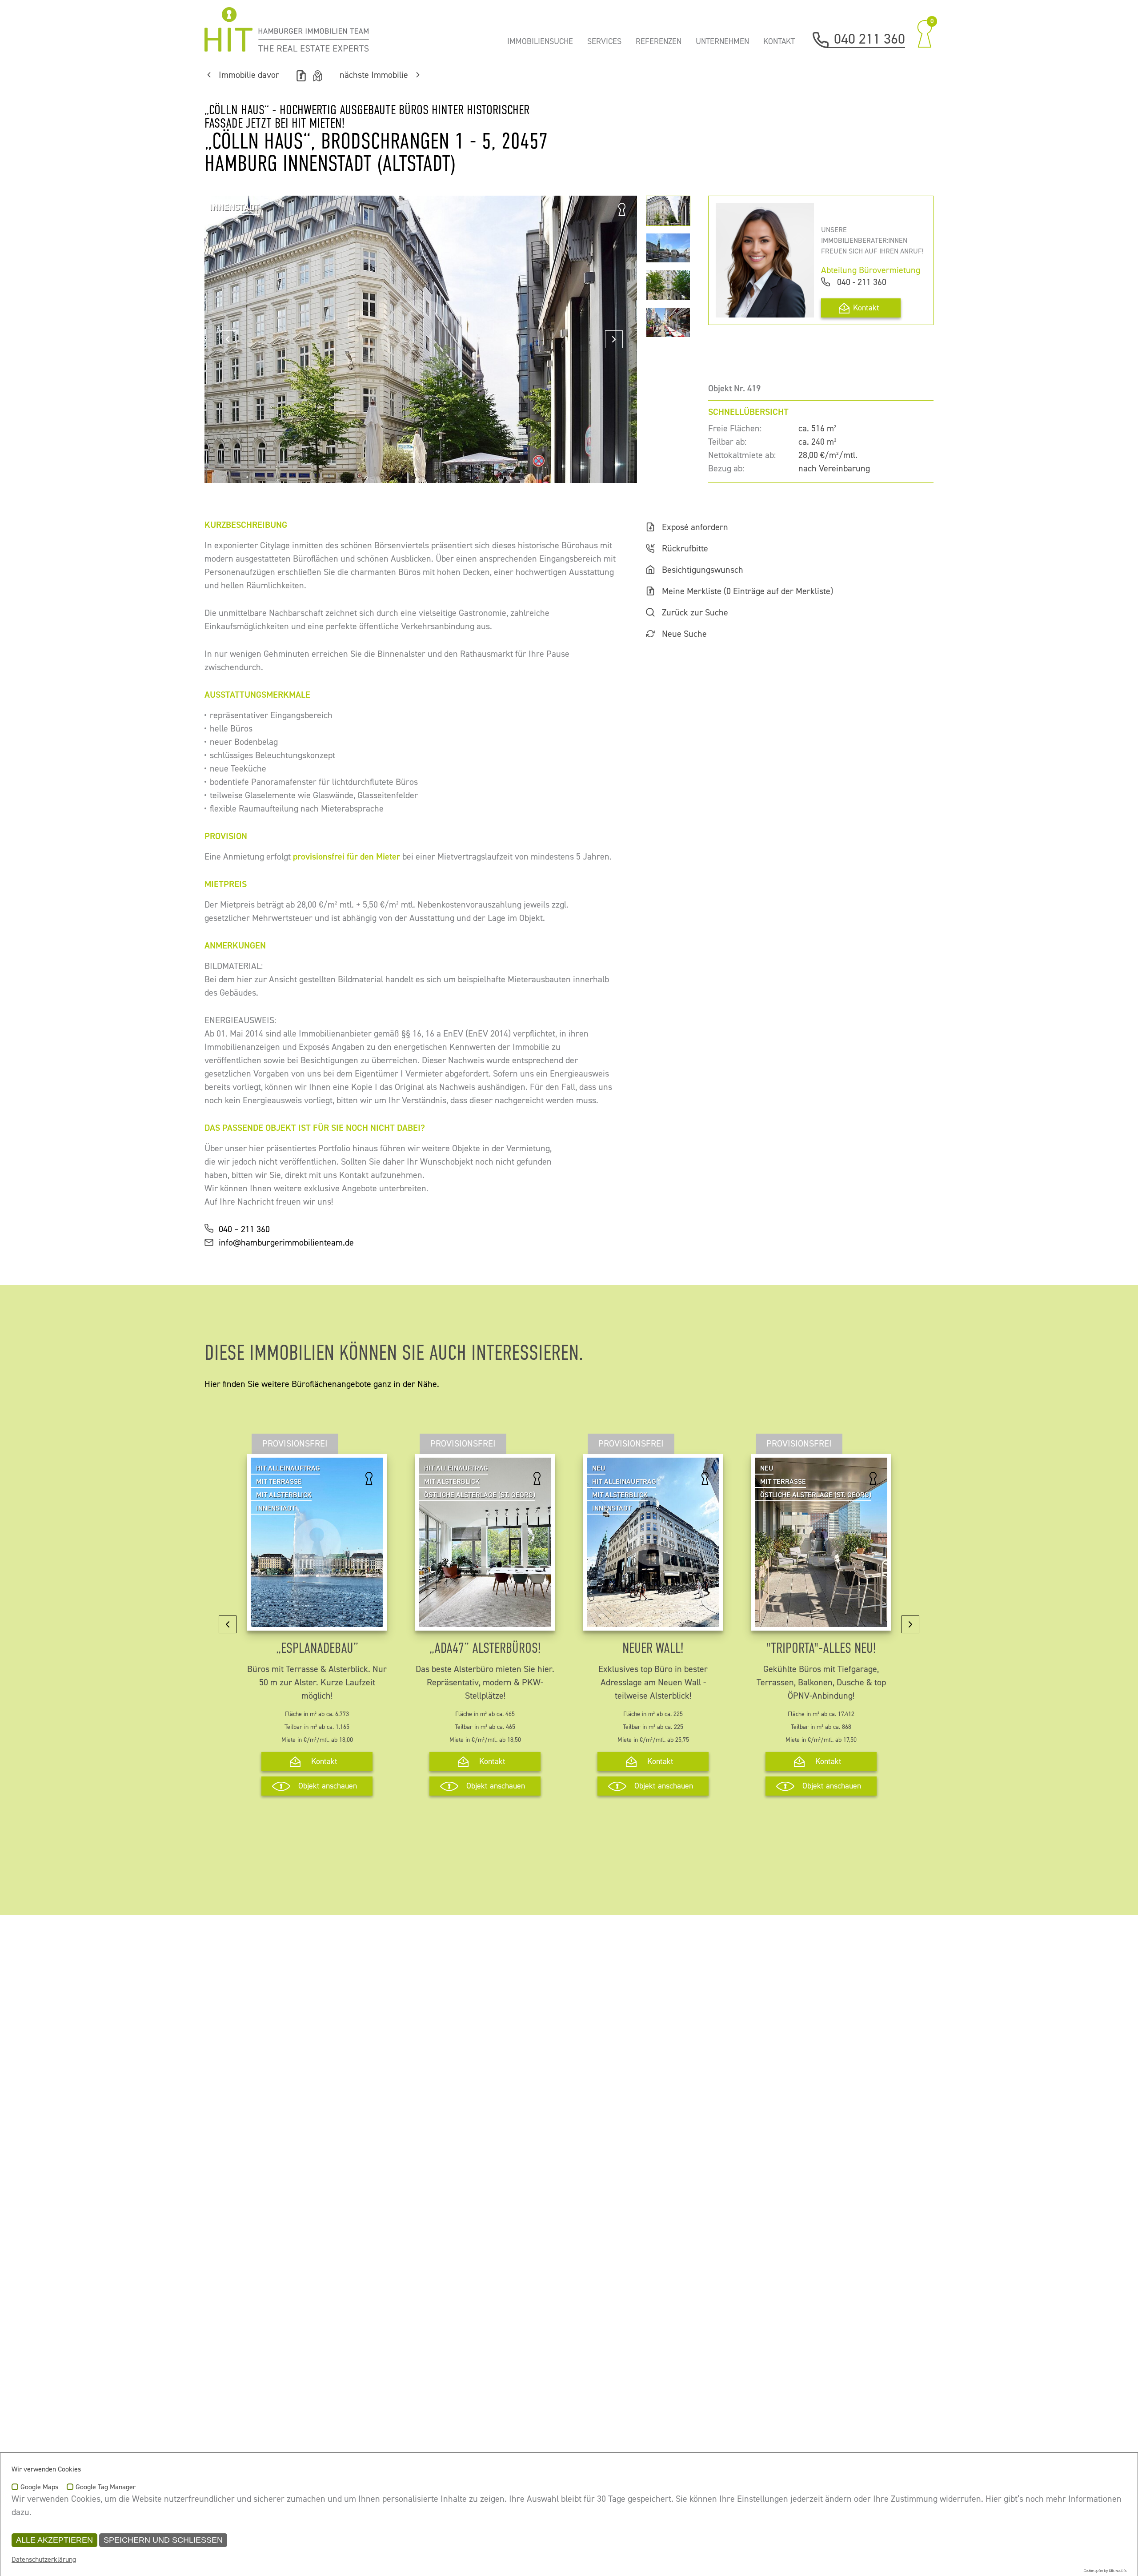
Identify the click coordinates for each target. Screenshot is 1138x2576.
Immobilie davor (249, 75)
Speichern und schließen (163, 2540)
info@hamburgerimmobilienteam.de (286, 1243)
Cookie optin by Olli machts (1105, 2571)
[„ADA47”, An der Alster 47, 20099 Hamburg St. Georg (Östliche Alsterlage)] (485, 1620)
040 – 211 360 (244, 1229)
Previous (228, 339)
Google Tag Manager (106, 2488)
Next (614, 339)
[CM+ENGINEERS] (287, 29)
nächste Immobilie (374, 75)
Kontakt (866, 308)
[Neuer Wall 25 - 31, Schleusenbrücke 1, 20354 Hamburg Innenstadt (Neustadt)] (653, 1620)
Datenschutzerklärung (44, 2560)
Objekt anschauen (328, 1786)
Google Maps (39, 2488)
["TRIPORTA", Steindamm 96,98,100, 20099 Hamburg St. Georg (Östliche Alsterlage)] (821, 1620)
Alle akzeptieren (54, 2540)
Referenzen (659, 42)
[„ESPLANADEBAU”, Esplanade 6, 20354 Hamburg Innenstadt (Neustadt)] (317, 1620)
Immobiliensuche (540, 42)
